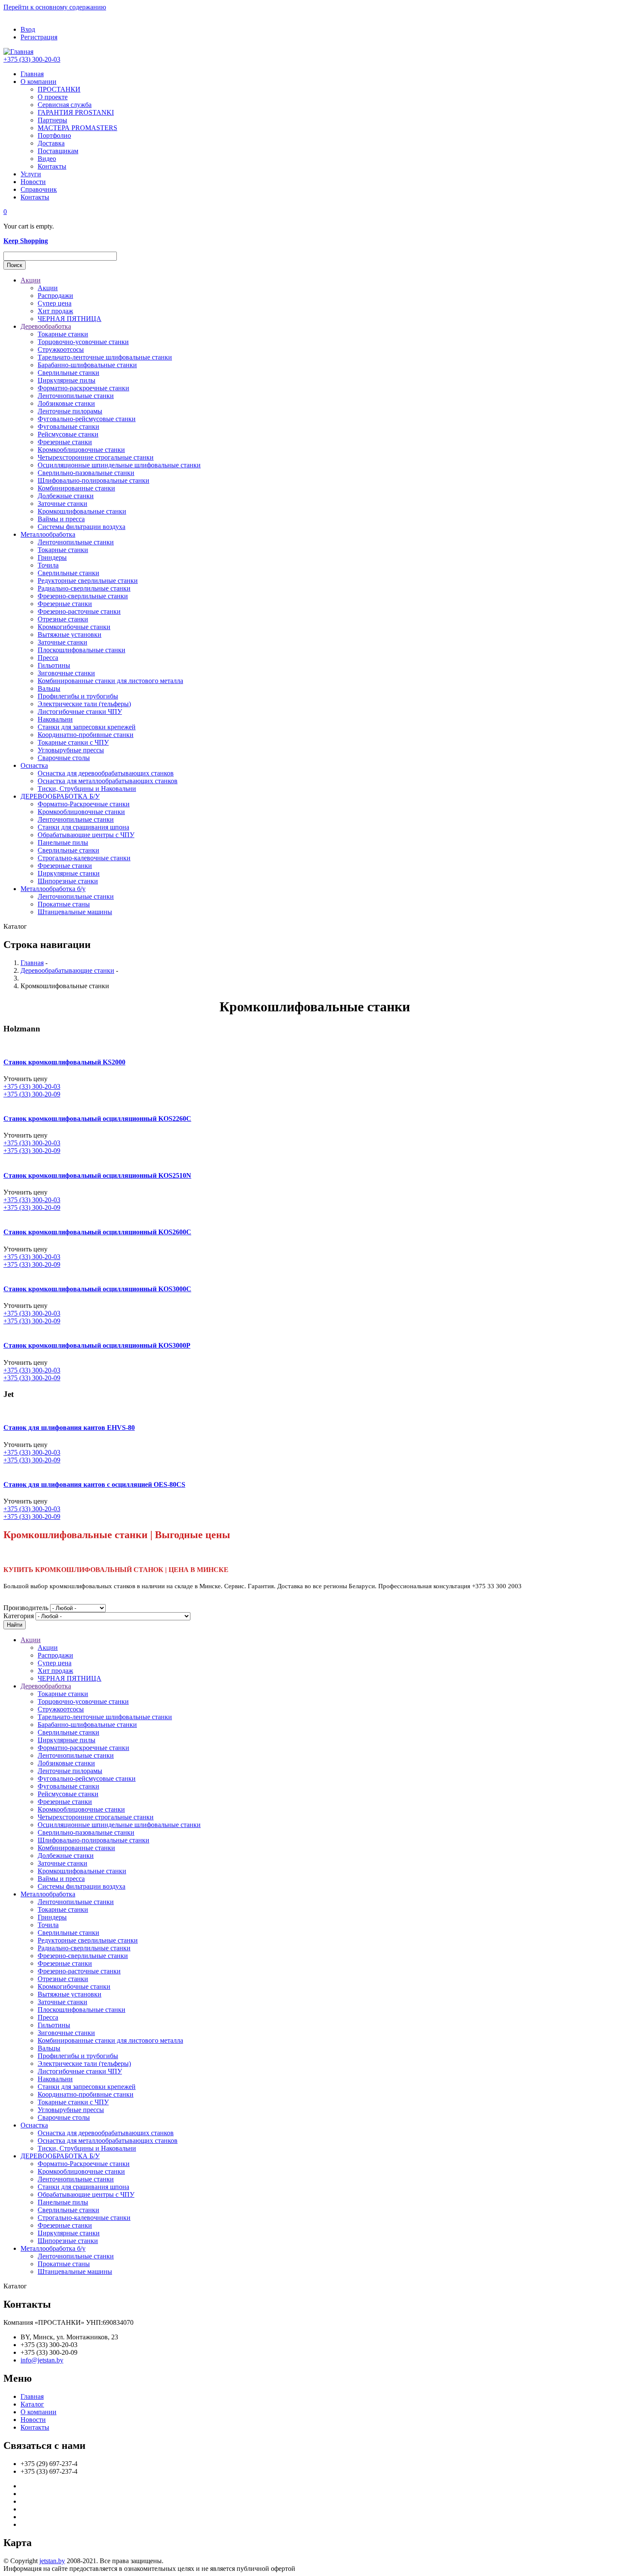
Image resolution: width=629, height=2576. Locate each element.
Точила (48, 565)
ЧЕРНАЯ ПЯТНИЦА (70, 319)
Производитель (26, 1608)
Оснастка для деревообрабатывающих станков (106, 773)
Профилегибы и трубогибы (78, 696)
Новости (33, 182)
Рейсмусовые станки (68, 434)
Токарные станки (63, 334)
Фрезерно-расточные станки (79, 611)
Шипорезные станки (68, 881)
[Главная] (18, 52)
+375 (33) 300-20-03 (32, 59)
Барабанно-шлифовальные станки (87, 365)
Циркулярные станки (69, 873)
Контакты (52, 166)
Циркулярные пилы (67, 380)
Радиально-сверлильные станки (84, 588)
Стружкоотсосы (61, 349)
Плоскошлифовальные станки (82, 650)
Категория (19, 1616)
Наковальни (55, 719)
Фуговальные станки (68, 426)
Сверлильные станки (68, 373)
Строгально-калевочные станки (84, 858)
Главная (32, 74)
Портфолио (54, 135)
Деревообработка (46, 326)
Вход (28, 29)
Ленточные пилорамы (70, 411)
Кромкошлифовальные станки (82, 511)
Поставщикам (58, 151)
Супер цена (55, 303)
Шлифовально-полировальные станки (93, 480)
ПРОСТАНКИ (59, 89)
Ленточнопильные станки (76, 396)
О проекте (53, 97)
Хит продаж (55, 311)
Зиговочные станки (66, 673)
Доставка (51, 143)
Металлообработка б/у (53, 889)
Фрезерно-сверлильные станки (83, 596)
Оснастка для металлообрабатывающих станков (108, 781)
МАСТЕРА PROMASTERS (77, 128)
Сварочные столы (64, 758)
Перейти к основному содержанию (55, 7)
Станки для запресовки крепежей (87, 727)
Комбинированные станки (76, 488)
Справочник (39, 189)
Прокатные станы (64, 904)
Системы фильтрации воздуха (82, 527)
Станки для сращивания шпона (83, 827)
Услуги (31, 174)
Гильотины (54, 665)
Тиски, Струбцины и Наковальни (87, 789)
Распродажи (55, 296)
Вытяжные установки (70, 634)
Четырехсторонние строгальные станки (96, 457)
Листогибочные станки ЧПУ (80, 712)
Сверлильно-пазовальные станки (86, 473)
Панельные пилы (63, 842)
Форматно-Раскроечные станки (84, 804)
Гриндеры (52, 557)
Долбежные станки (66, 496)
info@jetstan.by (42, 2360)
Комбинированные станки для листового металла (110, 681)
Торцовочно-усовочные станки (83, 342)
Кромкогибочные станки (74, 627)
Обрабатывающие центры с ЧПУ (86, 835)
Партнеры (52, 120)
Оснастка (34, 765)
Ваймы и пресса (61, 519)
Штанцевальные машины (75, 912)
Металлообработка (48, 534)
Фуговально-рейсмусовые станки (87, 419)
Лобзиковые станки (66, 403)
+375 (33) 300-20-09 (32, 1094)
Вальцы (49, 688)
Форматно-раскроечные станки (83, 388)
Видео (47, 159)
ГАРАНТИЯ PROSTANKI (76, 112)
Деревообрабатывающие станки (67, 970)
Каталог (32, 2404)
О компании (39, 82)
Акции (31, 280)
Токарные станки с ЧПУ (73, 742)
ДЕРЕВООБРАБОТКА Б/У (60, 796)
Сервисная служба (65, 105)
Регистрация (39, 37)
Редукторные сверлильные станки (88, 581)
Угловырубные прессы (71, 750)
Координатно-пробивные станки (86, 735)
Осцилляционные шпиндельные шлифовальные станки (119, 465)
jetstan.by (52, 2561)
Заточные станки (62, 504)
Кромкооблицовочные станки (81, 450)
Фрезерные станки (65, 442)
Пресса (48, 658)
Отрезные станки (63, 619)
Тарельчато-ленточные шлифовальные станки (105, 357)
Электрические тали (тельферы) (84, 704)
